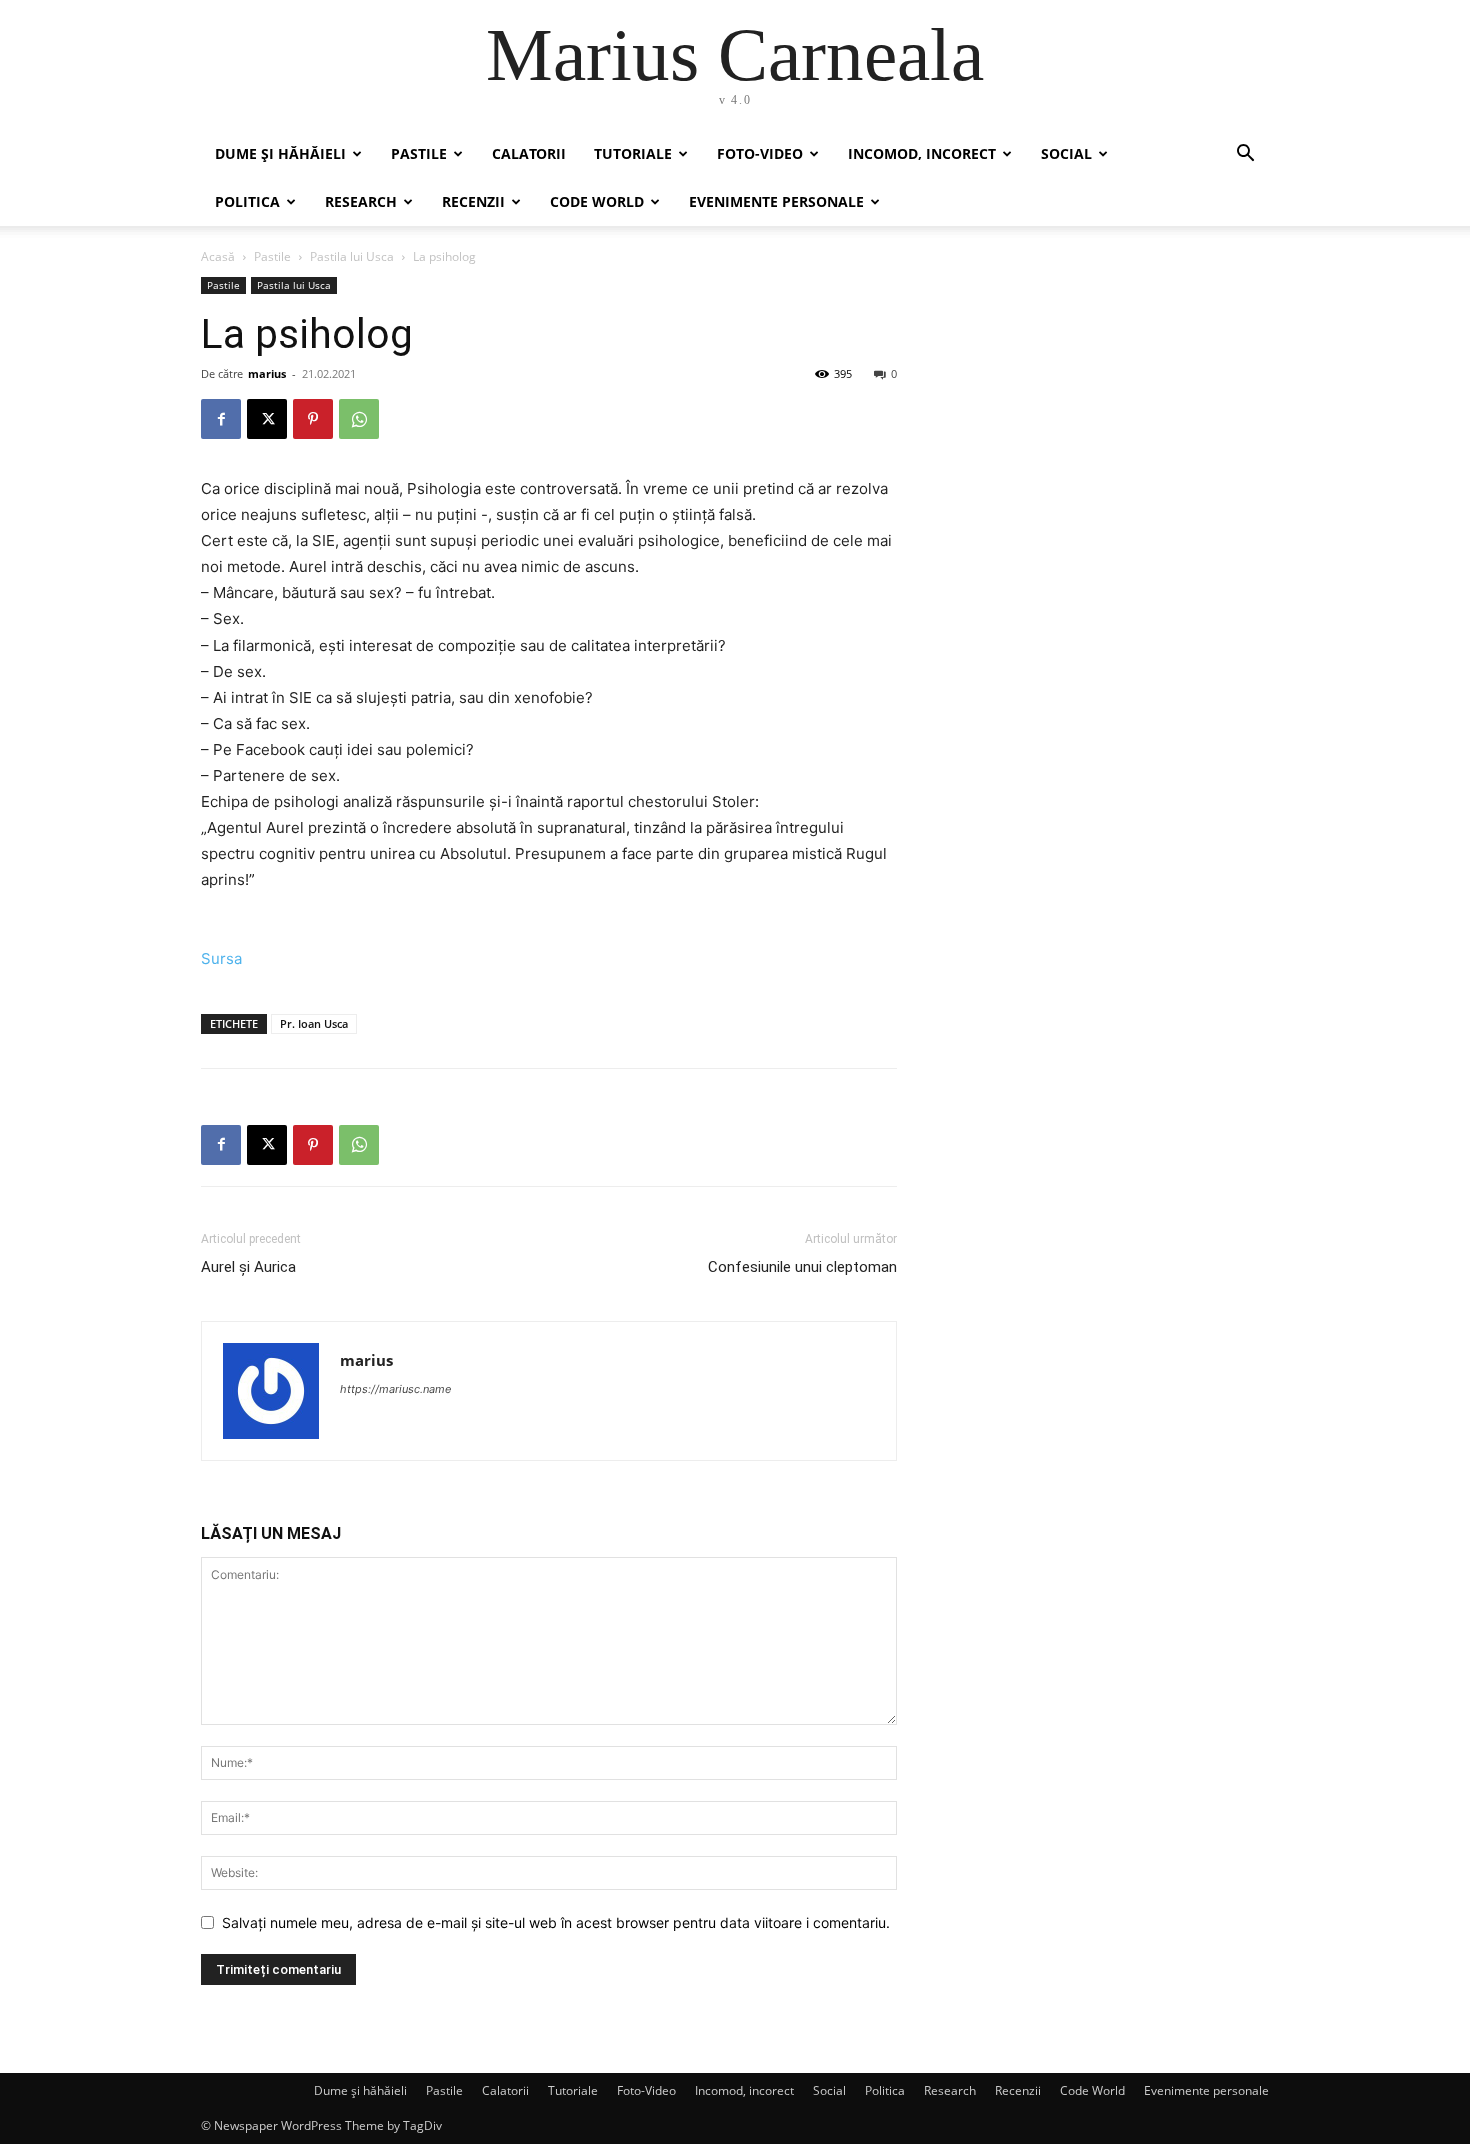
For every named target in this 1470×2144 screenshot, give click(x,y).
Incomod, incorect (922, 153)
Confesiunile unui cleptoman (802, 1267)
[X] (267, 419)
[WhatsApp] (359, 419)
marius (267, 373)
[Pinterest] (313, 419)
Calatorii (529, 153)
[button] (1245, 155)
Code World (597, 201)
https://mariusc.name (395, 1389)
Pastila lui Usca (352, 256)
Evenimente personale (776, 201)
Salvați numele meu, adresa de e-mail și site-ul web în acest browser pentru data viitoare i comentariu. (556, 1922)
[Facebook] (221, 419)
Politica (247, 201)
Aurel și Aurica (248, 1267)
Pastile (419, 153)
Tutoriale (633, 153)
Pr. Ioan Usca (314, 1023)
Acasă (218, 256)
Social (1066, 153)
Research (361, 201)
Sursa (221, 958)
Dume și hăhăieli (280, 153)
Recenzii (473, 201)
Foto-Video (760, 153)
